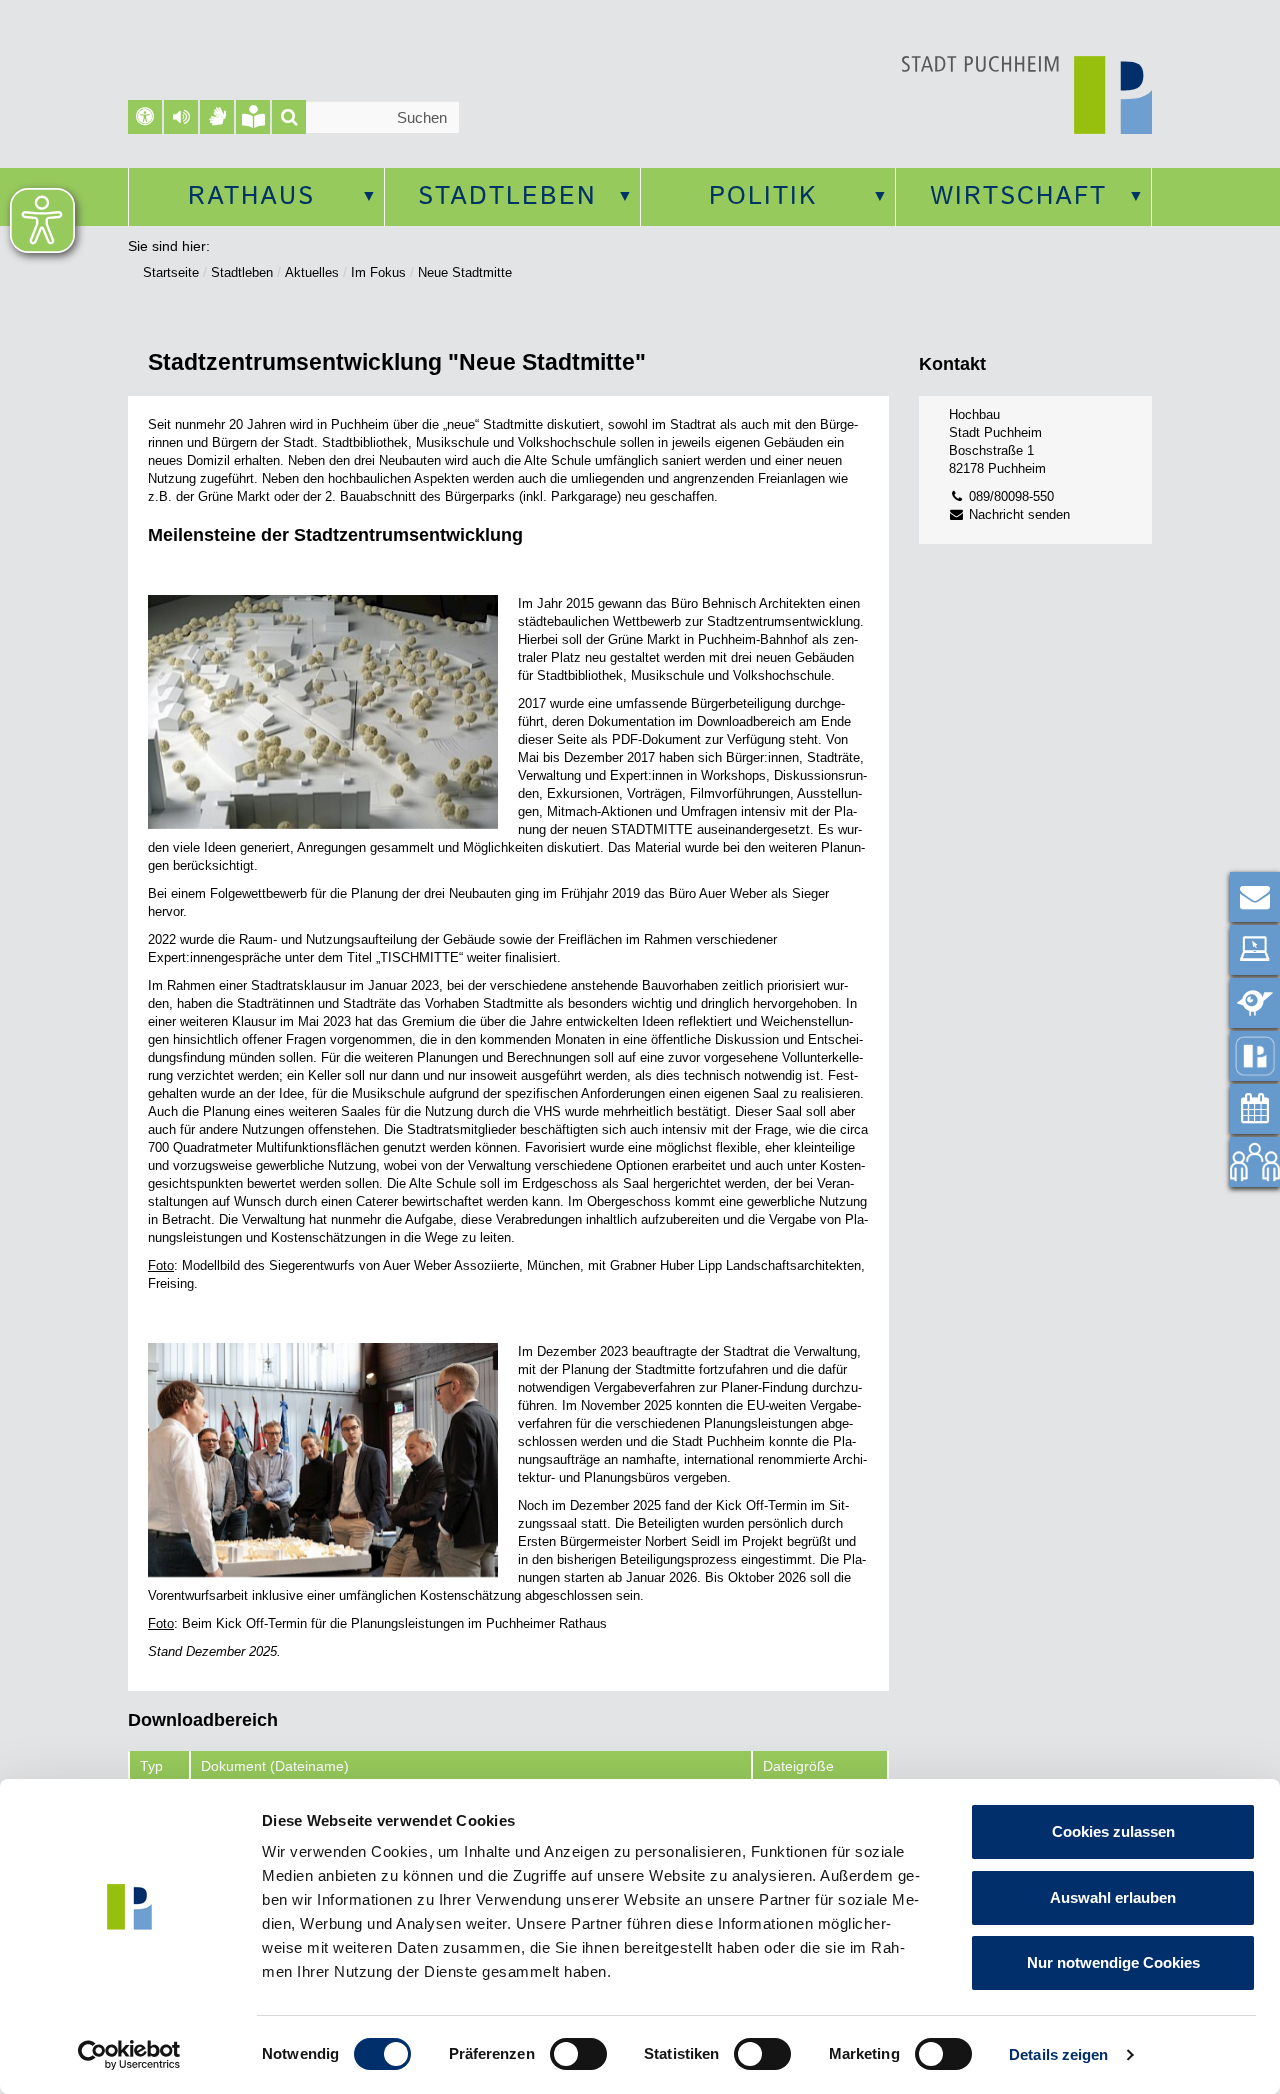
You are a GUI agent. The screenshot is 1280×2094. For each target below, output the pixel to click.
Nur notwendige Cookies (1113, 1962)
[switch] (578, 2054)
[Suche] (289, 117)
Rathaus (251, 197)
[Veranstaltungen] (1255, 1109)
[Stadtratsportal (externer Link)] (1255, 1162)
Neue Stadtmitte (465, 272)
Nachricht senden (1017, 514)
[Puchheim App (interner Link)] (1255, 1056)
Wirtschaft (1018, 197)
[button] (181, 117)
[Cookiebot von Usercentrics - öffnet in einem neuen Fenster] (129, 2055)
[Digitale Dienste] (1255, 950)
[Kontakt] (1255, 897)
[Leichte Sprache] (253, 117)
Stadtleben (507, 197)
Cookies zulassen (1113, 1831)
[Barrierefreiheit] (145, 117)
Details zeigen (1058, 2054)
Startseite (171, 272)
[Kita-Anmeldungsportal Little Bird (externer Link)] (1255, 1003)
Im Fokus (378, 272)
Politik (763, 197)
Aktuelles (312, 272)
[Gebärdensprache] (217, 117)
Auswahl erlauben (1113, 1897)
